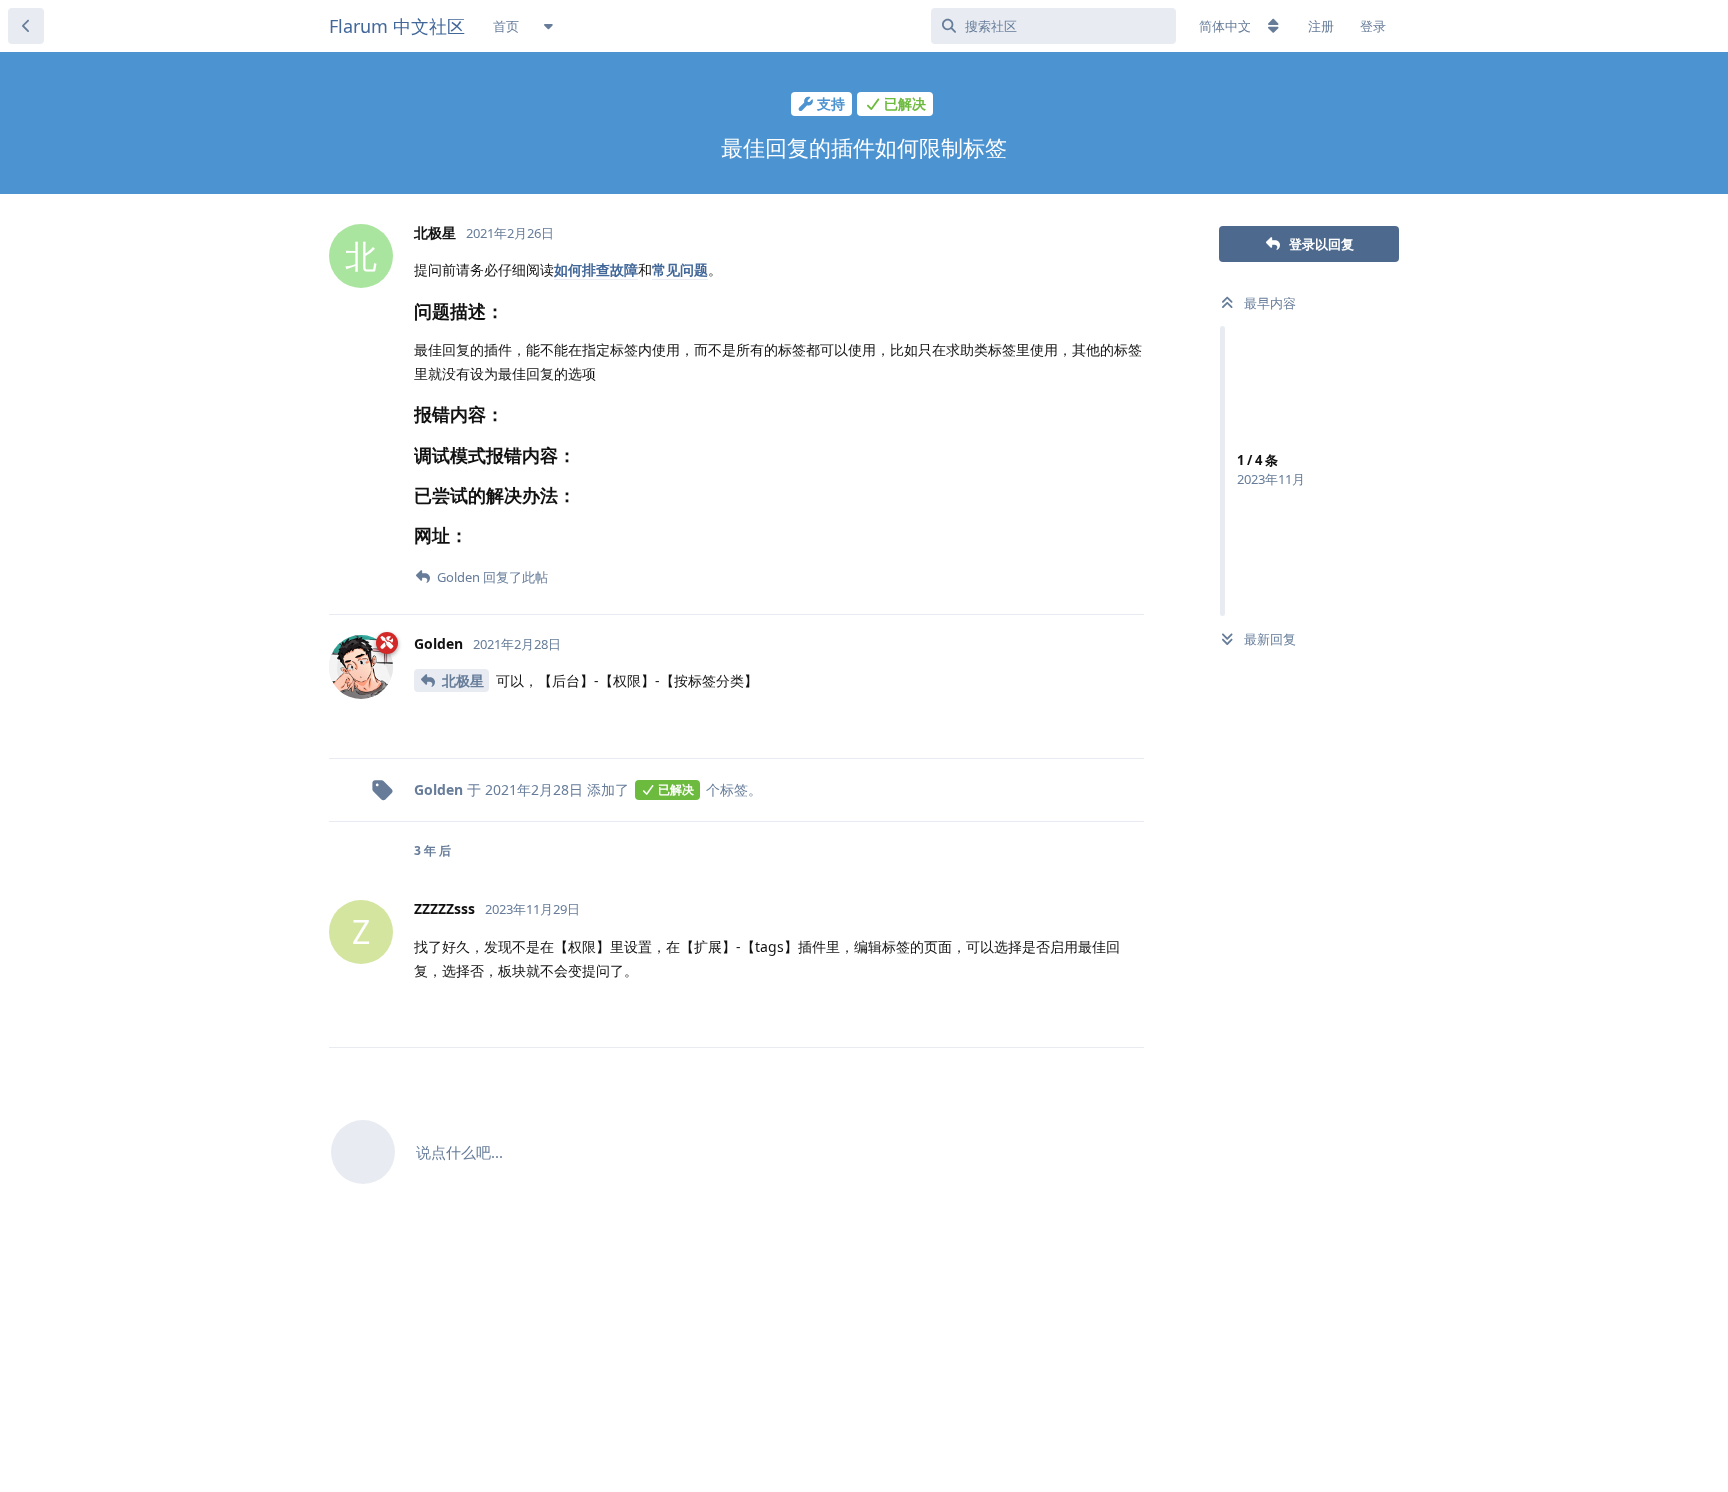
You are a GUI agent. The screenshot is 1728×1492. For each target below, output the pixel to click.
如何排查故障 (596, 269)
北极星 (463, 680)
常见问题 (680, 269)
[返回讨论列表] (26, 26)
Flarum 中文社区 (397, 26)
